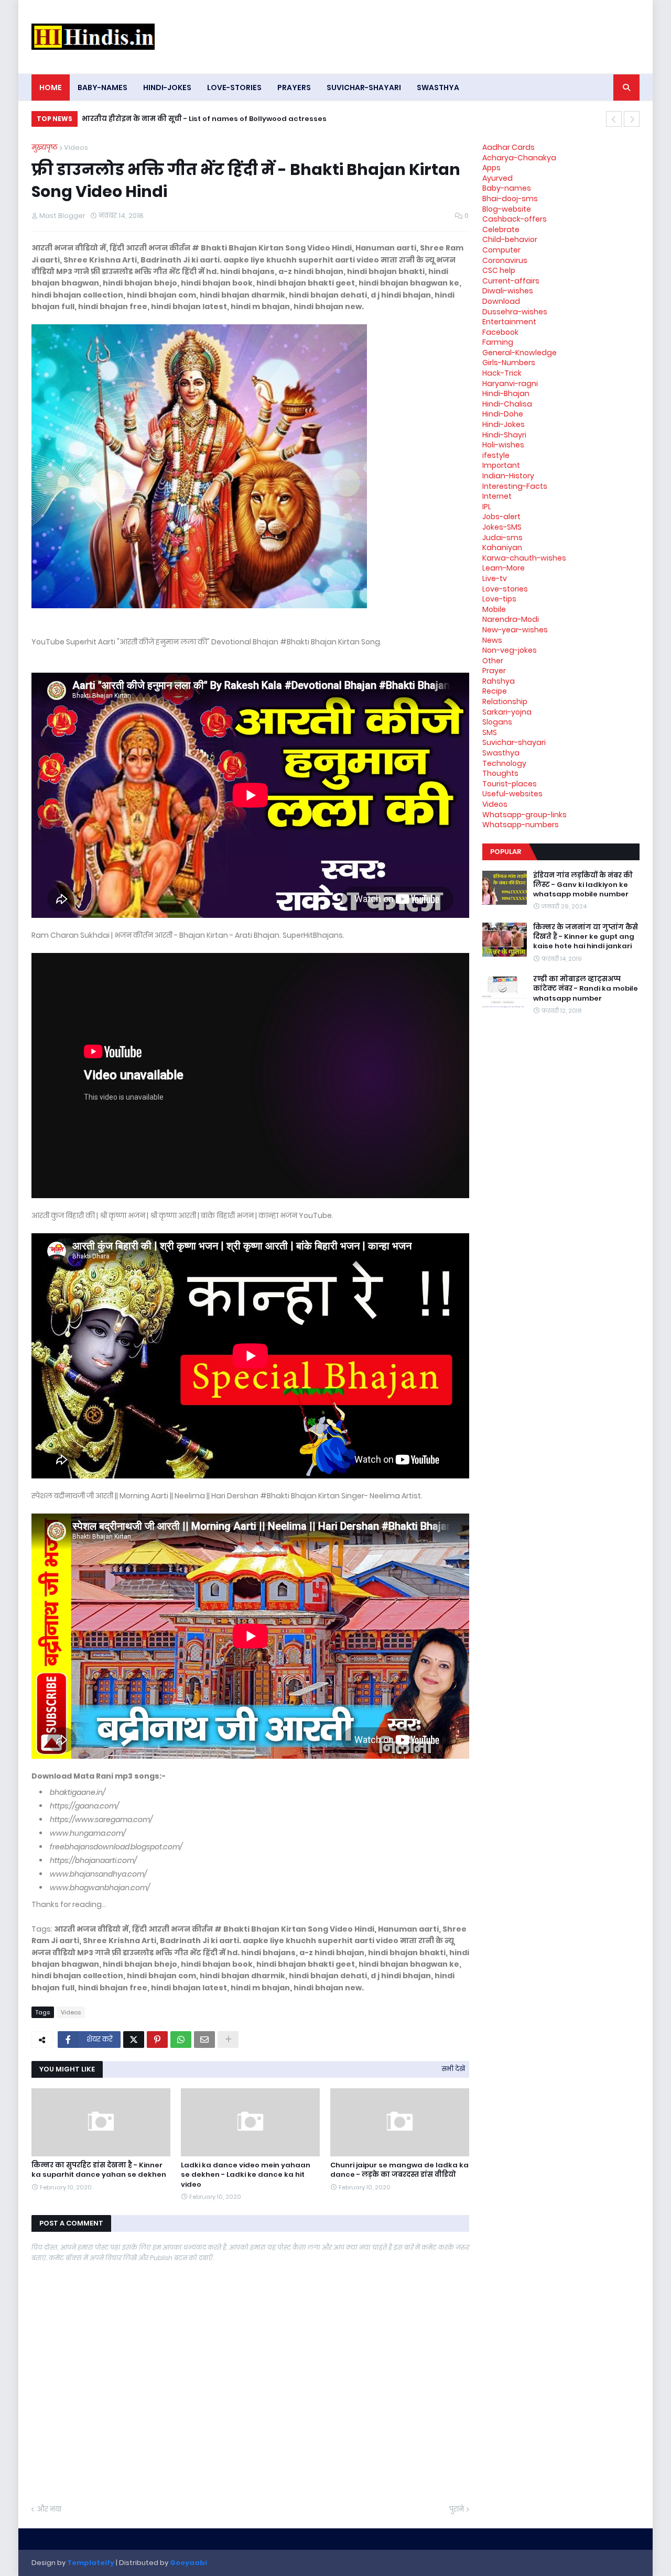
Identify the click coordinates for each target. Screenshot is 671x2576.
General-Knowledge (520, 353)
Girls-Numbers (509, 363)
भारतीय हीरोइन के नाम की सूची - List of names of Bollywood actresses (204, 119)
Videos (76, 147)
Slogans (497, 722)
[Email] (204, 2040)
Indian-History (508, 476)
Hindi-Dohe (503, 414)
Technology (504, 763)
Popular (506, 852)
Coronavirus (505, 260)
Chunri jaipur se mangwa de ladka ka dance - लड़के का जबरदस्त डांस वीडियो (399, 2170)
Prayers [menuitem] (294, 87)
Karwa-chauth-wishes (524, 558)
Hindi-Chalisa (507, 404)
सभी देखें (453, 2069)
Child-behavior (510, 239)
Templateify (91, 2563)
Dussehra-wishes (515, 312)
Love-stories (505, 589)
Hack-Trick (502, 373)
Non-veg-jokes (510, 650)
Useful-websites (512, 794)
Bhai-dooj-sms (510, 199)
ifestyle (496, 455)
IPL (487, 507)
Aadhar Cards (508, 147)
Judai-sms (502, 538)
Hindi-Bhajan (506, 393)
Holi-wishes (503, 445)
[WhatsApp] (181, 2040)
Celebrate (501, 229)
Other (493, 661)
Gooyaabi (188, 2563)
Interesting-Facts (515, 486)
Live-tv (495, 578)
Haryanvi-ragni (510, 383)
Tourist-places (510, 784)
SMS (490, 732)
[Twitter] (134, 2040)
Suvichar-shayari (514, 742)
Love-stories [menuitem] (234, 87)
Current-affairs (511, 281)
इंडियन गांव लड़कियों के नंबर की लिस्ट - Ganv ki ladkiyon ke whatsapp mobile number (583, 885)
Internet (497, 496)
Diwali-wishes (508, 291)
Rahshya (499, 681)
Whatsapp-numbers (521, 825)
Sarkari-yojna (507, 712)
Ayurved (497, 178)
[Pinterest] (157, 2040)
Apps (491, 168)
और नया (49, 2509)
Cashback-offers (515, 219)
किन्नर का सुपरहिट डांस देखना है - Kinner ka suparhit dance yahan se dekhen (99, 2170)
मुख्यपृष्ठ (45, 147)
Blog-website (507, 209)
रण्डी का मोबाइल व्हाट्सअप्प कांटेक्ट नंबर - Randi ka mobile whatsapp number (586, 989)
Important (501, 465)
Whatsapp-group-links (524, 815)
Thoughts (500, 773)
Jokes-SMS (502, 527)
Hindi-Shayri (504, 435)
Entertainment (509, 322)
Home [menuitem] (51, 87)
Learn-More (504, 568)
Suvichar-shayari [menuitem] (364, 87)
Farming (498, 342)
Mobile (494, 609)
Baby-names (507, 188)
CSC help (499, 270)
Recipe (495, 691)
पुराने (457, 2509)
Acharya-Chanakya (519, 158)
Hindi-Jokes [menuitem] (167, 87)
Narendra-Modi (511, 619)
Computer (501, 250)
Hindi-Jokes (504, 424)
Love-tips (499, 599)
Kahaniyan (502, 547)
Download (501, 301)
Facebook (500, 332)
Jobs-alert (501, 517)
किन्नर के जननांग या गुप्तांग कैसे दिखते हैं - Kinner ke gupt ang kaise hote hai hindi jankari (586, 937)
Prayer (494, 671)
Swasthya (501, 753)
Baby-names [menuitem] (102, 87)
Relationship (505, 701)
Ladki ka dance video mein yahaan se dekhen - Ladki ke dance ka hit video (246, 2175)
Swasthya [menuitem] (438, 87)
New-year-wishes (515, 630)
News (492, 640)
